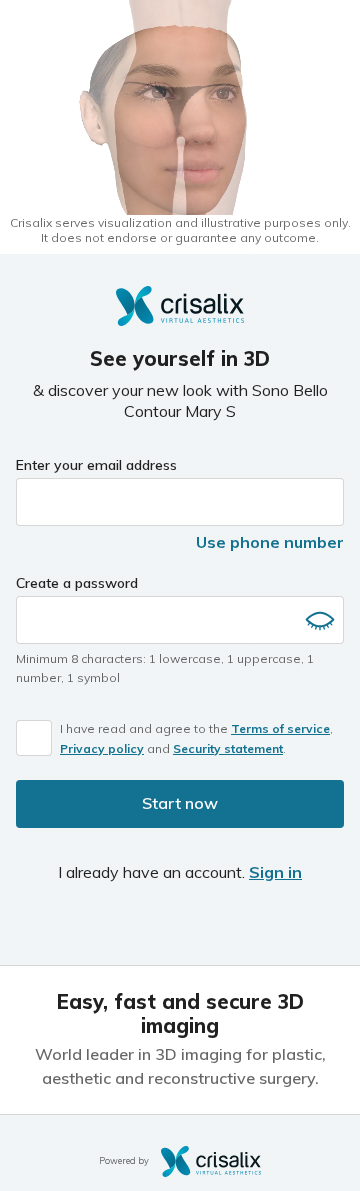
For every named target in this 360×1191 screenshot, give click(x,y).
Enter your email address (96, 465)
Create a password (77, 583)
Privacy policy (102, 748)
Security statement (228, 748)
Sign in (275, 872)
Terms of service (280, 728)
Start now (180, 803)
